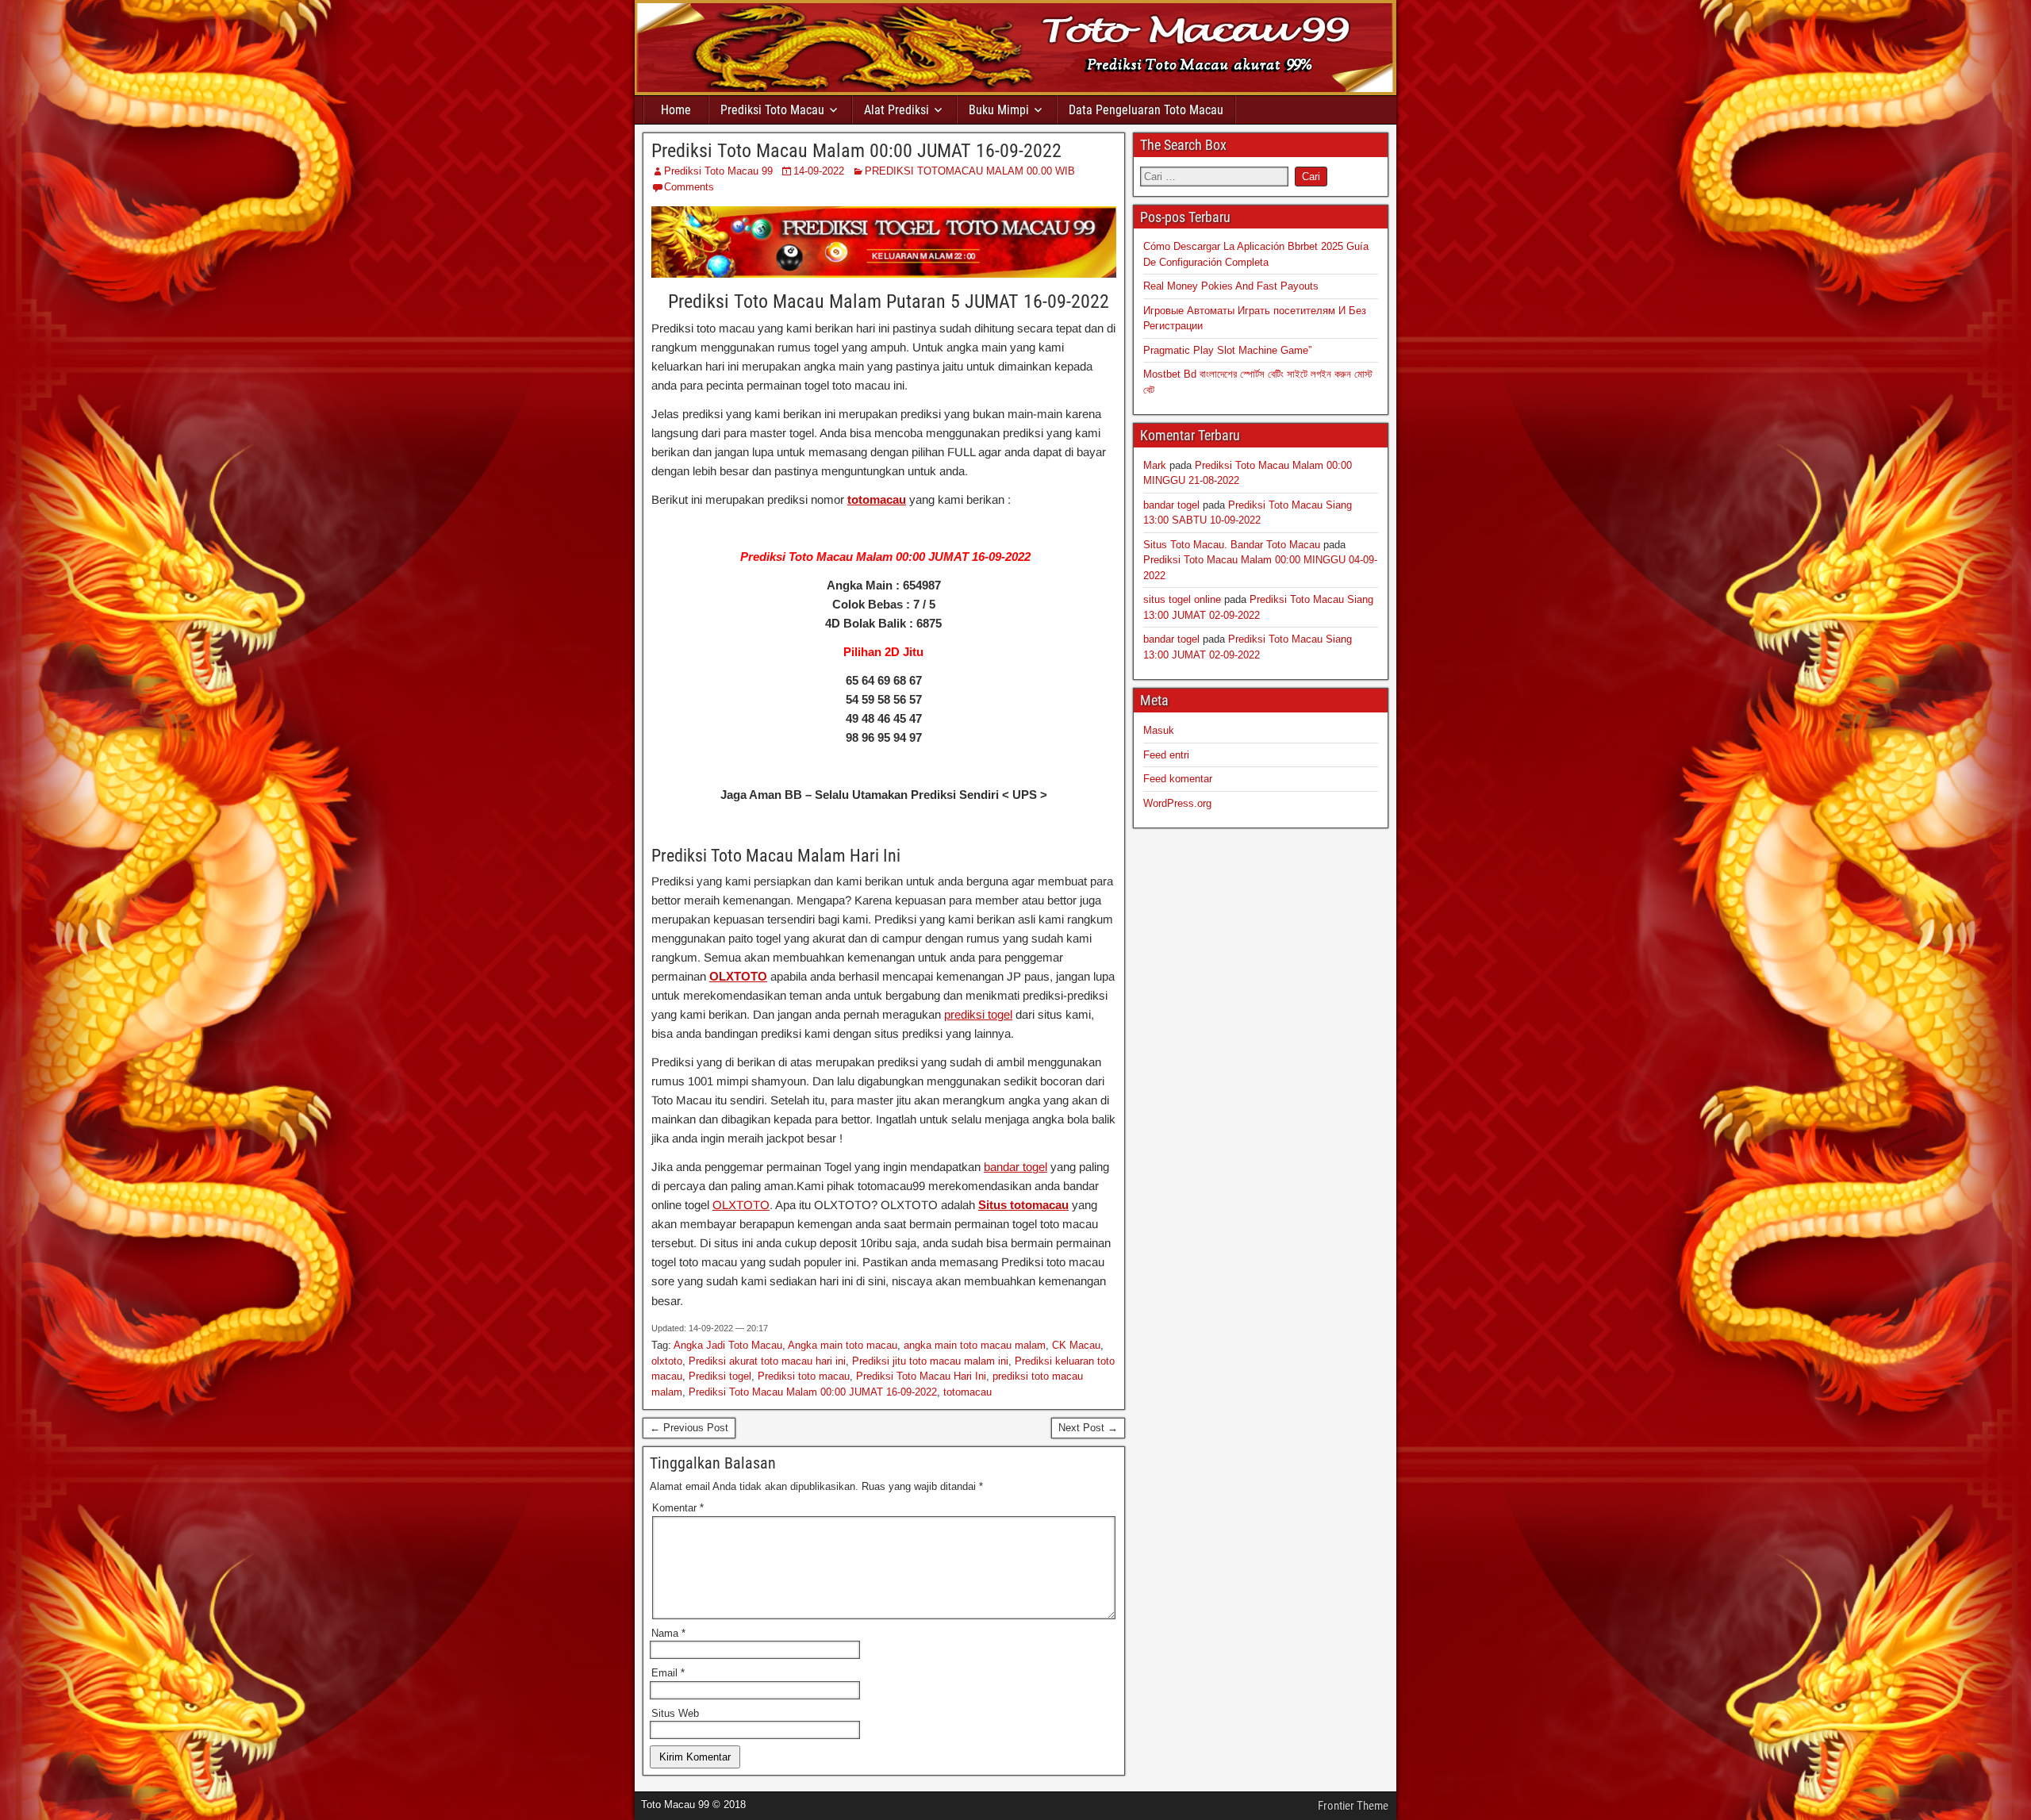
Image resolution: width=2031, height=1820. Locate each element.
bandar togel (1015, 1167)
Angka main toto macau (843, 1345)
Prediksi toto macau (804, 1376)
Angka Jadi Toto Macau (728, 1345)
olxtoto (667, 1361)
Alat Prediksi (896, 110)
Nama (668, 1633)
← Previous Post (689, 1428)
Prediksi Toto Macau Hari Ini (921, 1376)
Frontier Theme (1353, 1806)
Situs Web (675, 1713)
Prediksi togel (720, 1376)
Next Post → (1088, 1428)
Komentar (678, 1508)
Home (676, 110)
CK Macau (1076, 1345)
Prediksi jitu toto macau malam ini (930, 1361)
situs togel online (1182, 599)
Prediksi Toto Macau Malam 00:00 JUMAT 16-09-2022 (856, 151)
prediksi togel (978, 1014)
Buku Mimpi (999, 110)
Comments (689, 187)
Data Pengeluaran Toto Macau (1146, 110)
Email (668, 1673)
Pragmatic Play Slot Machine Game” (1227, 350)
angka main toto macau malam (975, 1345)
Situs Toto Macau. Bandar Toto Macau (1232, 545)
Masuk (1159, 730)
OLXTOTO (738, 976)
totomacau (877, 499)
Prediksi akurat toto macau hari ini (767, 1361)
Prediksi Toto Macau (772, 110)
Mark (1155, 465)
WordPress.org (1177, 803)
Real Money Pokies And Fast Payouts (1231, 286)
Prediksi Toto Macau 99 (718, 171)
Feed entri (1166, 755)
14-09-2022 (819, 171)
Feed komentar (1178, 779)
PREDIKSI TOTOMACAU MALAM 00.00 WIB (970, 171)
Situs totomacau (1023, 1205)
